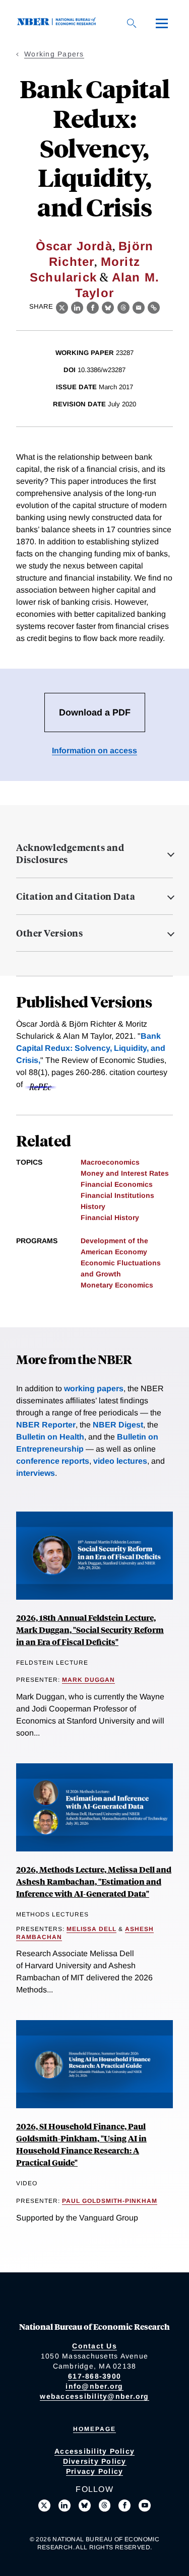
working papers (94, 1388)
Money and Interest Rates (125, 1173)
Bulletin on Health (50, 1437)
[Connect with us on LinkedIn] (65, 2506)
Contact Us (94, 2346)
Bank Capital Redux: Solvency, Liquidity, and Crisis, (91, 1048)
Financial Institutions (117, 1195)
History (93, 1206)
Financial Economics (117, 1184)
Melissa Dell (91, 1929)
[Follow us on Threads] (105, 2506)
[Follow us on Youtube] (145, 2506)
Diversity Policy (95, 2461)
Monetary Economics (117, 1285)
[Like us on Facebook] (124, 2506)
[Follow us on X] (44, 2506)
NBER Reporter (46, 1425)
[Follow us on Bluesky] (85, 2506)
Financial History (110, 1218)
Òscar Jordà (74, 246)
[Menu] (162, 23)
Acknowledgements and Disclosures (70, 853)
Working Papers (54, 54)
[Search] (132, 23)
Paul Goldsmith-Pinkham (110, 2201)
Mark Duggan (88, 1680)
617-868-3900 (94, 2376)
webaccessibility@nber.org (94, 2396)
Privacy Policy (95, 2471)
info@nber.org (94, 2386)
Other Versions (49, 933)
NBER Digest (118, 1425)
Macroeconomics (110, 1162)
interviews (36, 1473)
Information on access (94, 750)
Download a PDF (95, 712)
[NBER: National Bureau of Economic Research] (58, 23)
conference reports (53, 1461)
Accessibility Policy (94, 2451)
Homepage (94, 2429)
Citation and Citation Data (76, 896)
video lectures (120, 1461)
